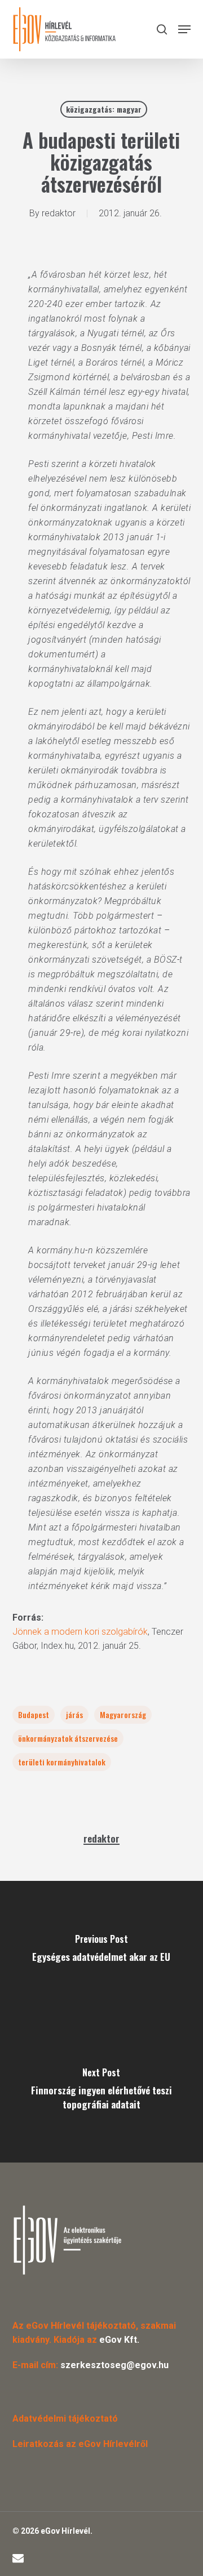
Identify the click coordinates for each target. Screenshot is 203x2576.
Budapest (34, 1714)
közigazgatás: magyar (104, 109)
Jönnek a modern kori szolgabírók (80, 1632)
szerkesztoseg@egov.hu (114, 2365)
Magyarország (123, 1714)
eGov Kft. (119, 2340)
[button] (184, 29)
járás (74, 1714)
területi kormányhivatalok (62, 1762)
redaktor (59, 213)
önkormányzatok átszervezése (68, 1738)
